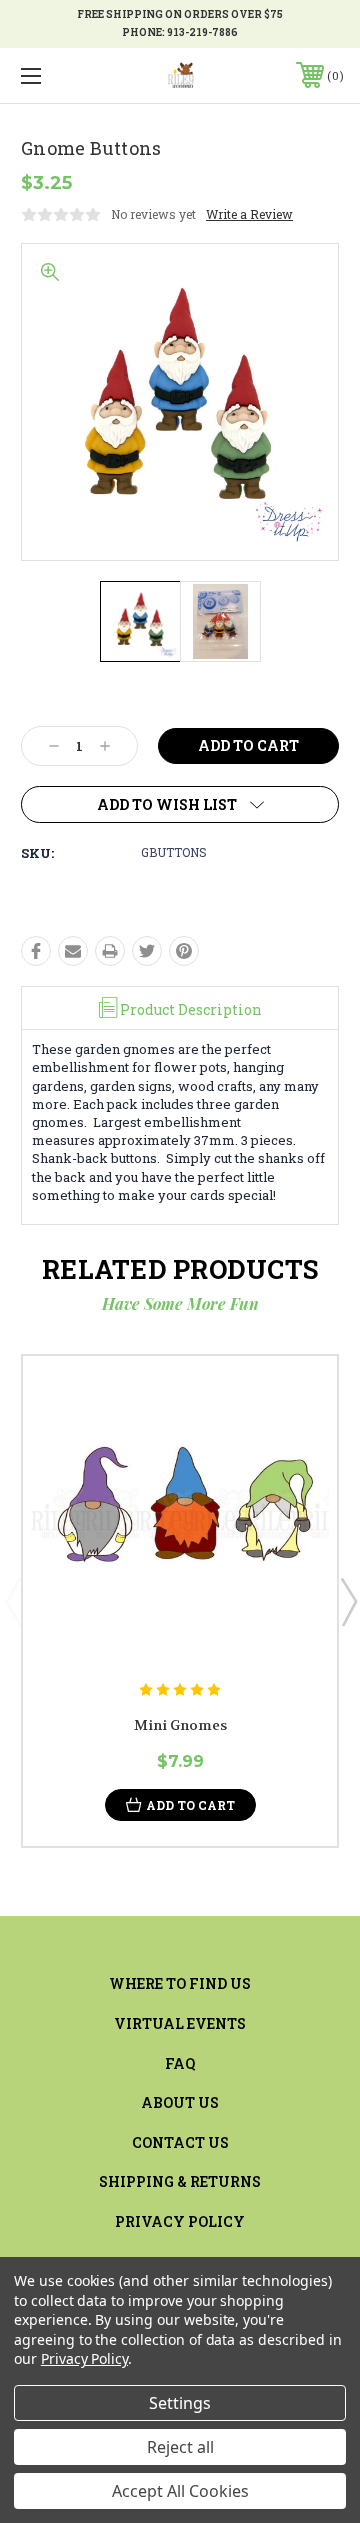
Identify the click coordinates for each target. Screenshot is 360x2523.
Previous (13, 1601)
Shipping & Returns (180, 2181)
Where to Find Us (180, 1983)
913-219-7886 (202, 32)
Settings (180, 2403)
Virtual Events (180, 2023)
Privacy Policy (180, 2221)
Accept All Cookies (180, 2491)
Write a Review (249, 214)
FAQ (180, 2063)
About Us (180, 2102)
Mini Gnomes (180, 1725)
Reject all (180, 2447)
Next (348, 1601)
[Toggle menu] (53, 75)
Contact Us (180, 2142)
